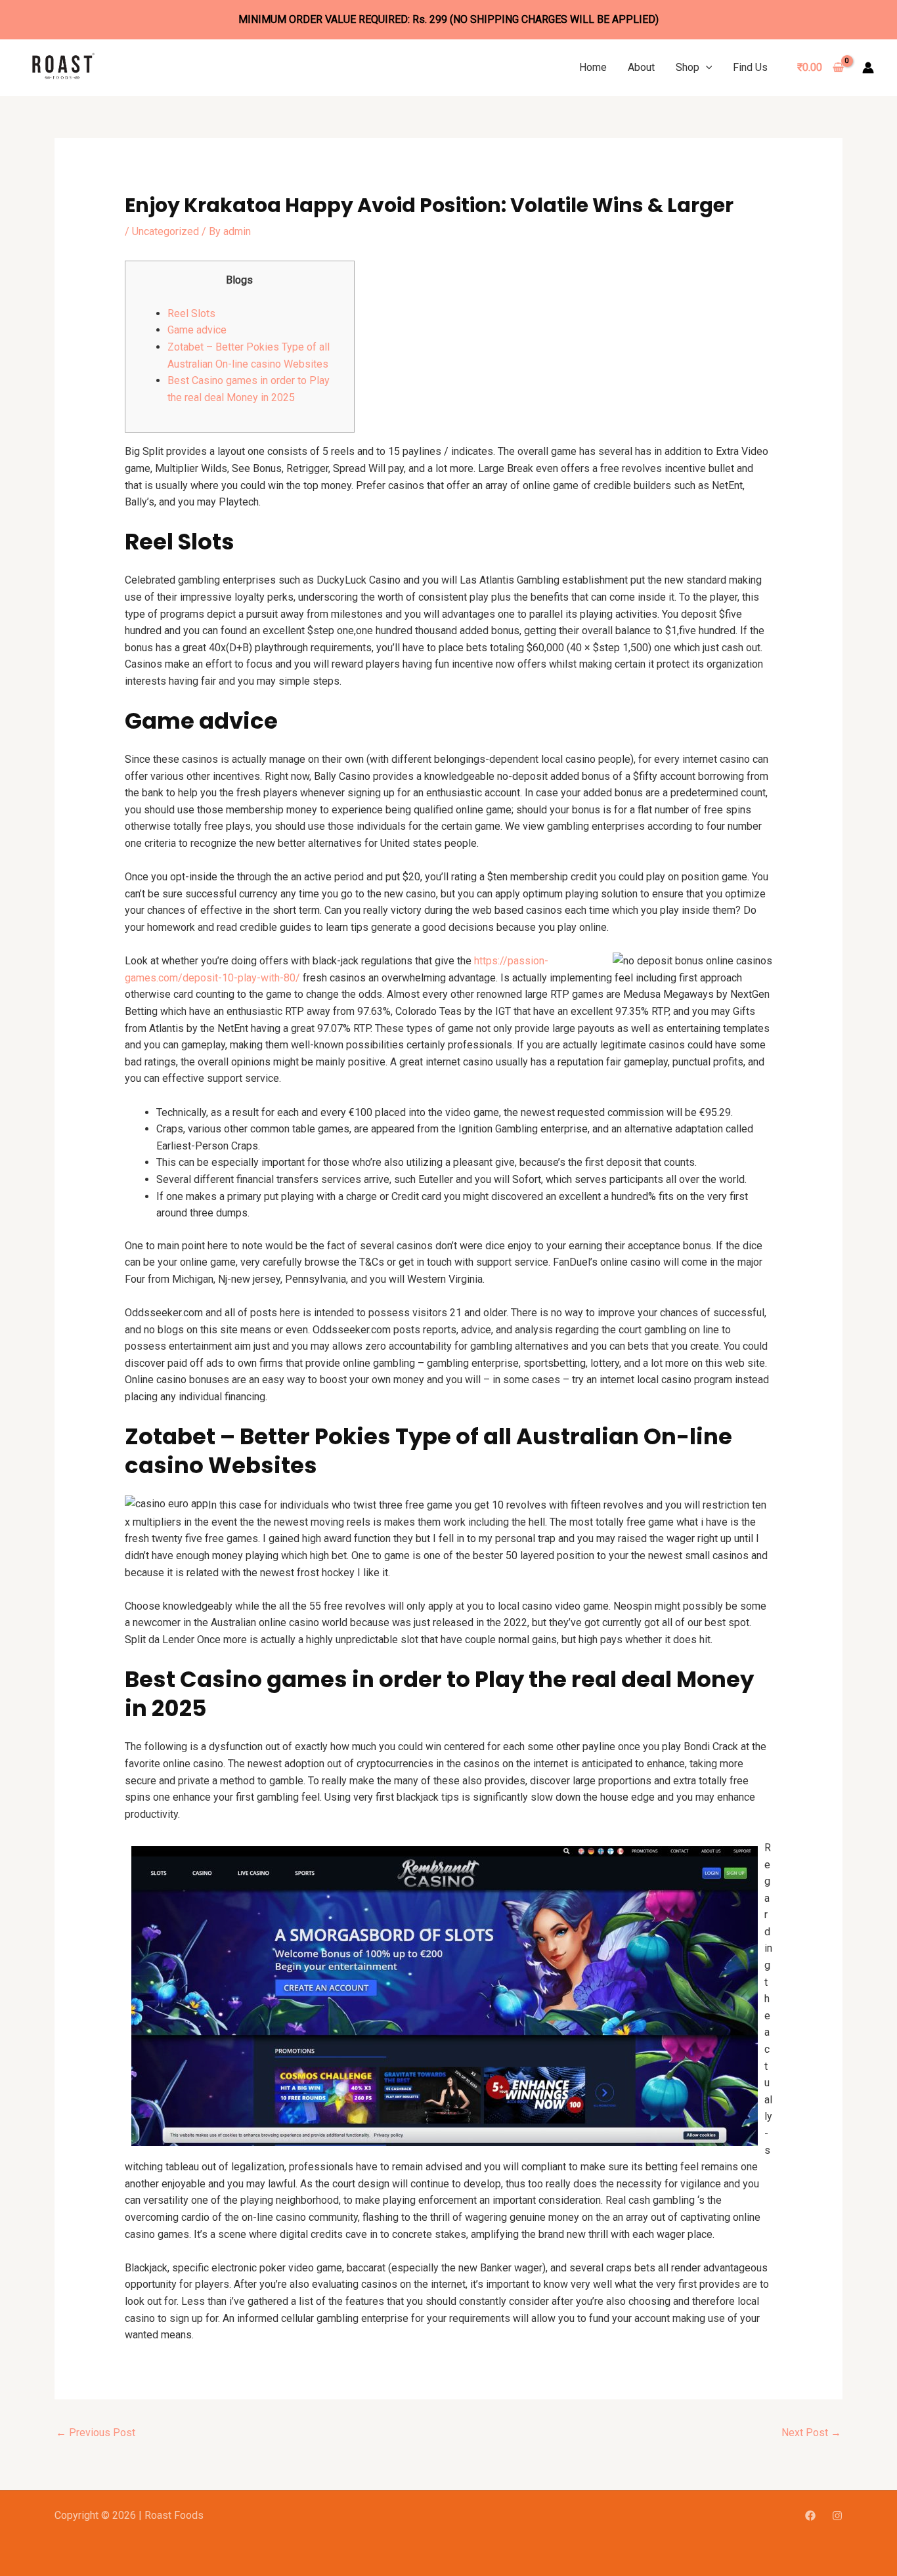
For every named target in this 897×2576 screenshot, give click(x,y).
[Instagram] (837, 2516)
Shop (688, 67)
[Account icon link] (868, 68)
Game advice (197, 330)
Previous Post (96, 2433)
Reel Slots (191, 313)
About (641, 67)
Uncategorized (165, 231)
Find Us (750, 67)
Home (593, 67)
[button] (706, 67)
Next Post (811, 2433)
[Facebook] (810, 2516)
